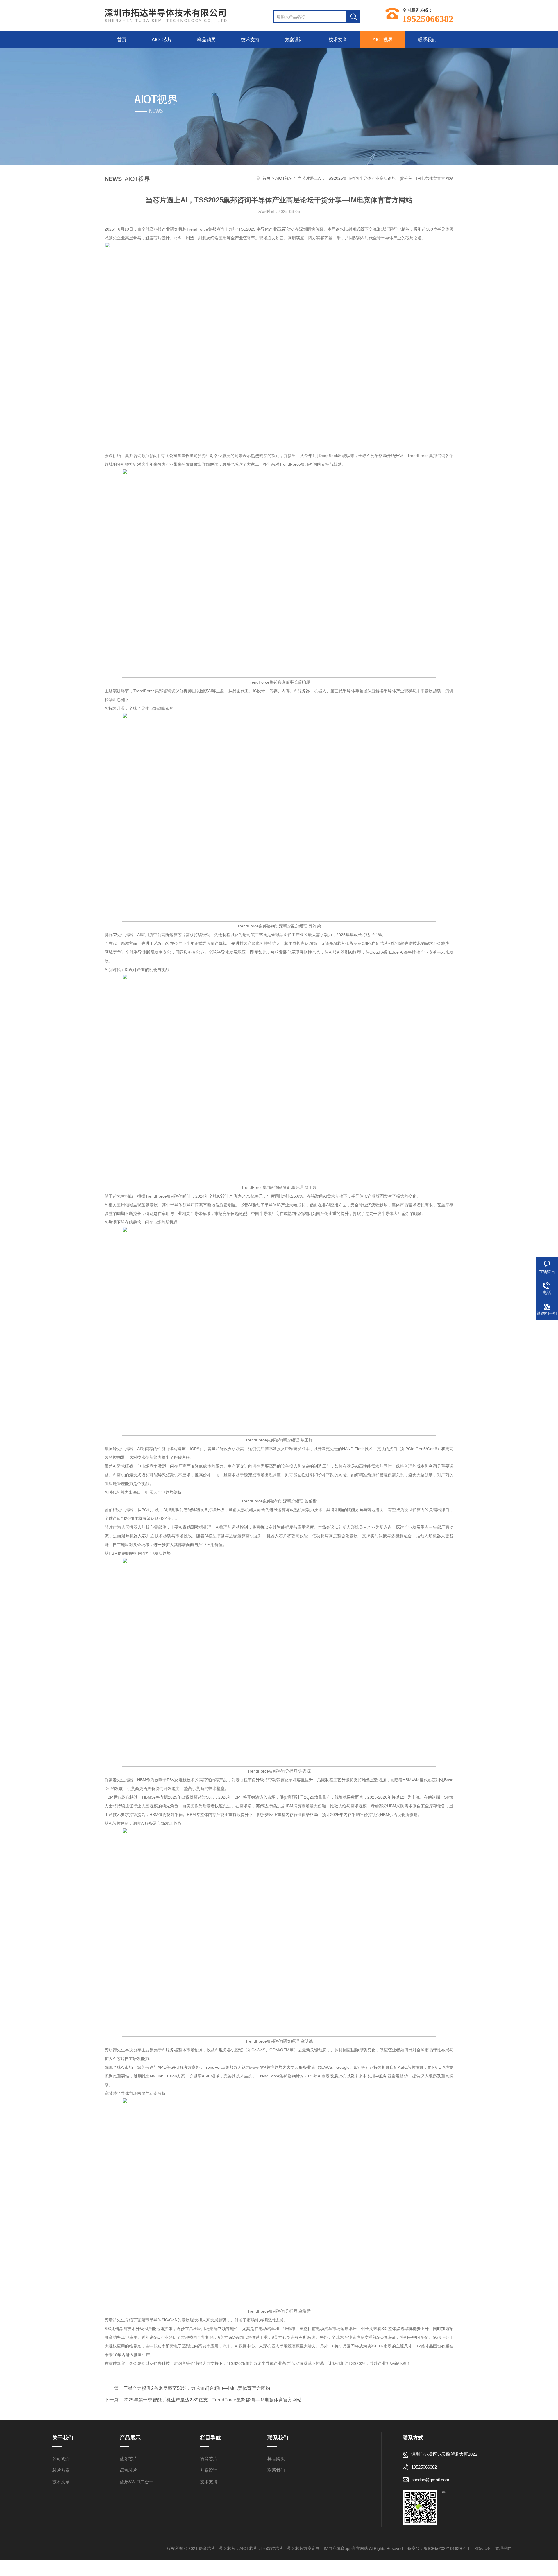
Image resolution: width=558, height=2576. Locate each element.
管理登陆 (503, 2548)
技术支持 (250, 40)
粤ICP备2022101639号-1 (447, 2548)
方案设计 (294, 40)
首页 (122, 40)
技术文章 (338, 40)
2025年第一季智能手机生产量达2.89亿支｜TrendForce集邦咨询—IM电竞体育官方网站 (212, 2400)
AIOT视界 (383, 40)
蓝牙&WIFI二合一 (137, 2482)
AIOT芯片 (162, 40)
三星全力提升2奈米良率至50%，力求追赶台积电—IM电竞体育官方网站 (197, 2388)
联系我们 (427, 40)
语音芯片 (128, 2470)
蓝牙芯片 (128, 2459)
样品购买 (206, 40)
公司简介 (61, 2459)
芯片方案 (61, 2470)
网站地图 (482, 2548)
